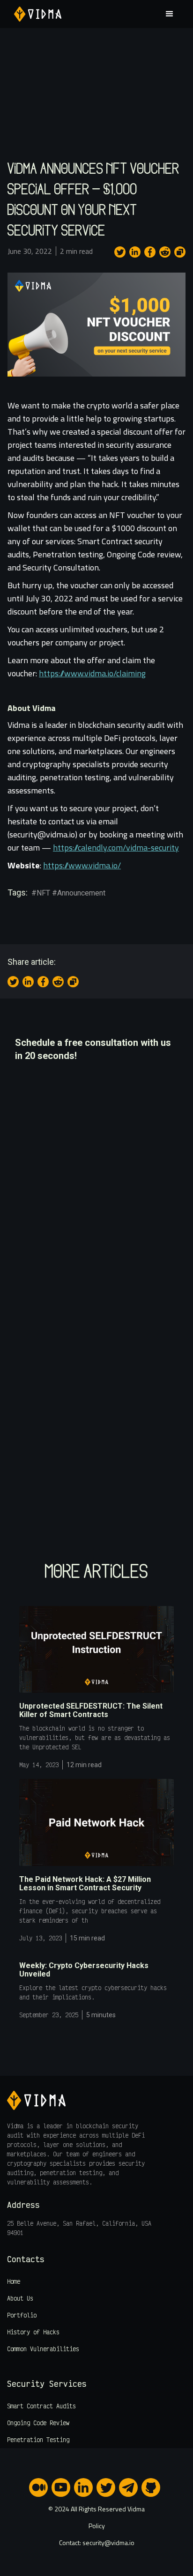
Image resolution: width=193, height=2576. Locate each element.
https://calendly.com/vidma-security (116, 848)
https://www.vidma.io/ (82, 865)
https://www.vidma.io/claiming (92, 673)
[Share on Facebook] (150, 252)
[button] (166, 14)
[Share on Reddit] (165, 252)
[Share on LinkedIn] (135, 252)
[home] (35, 14)
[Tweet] (120, 252)
